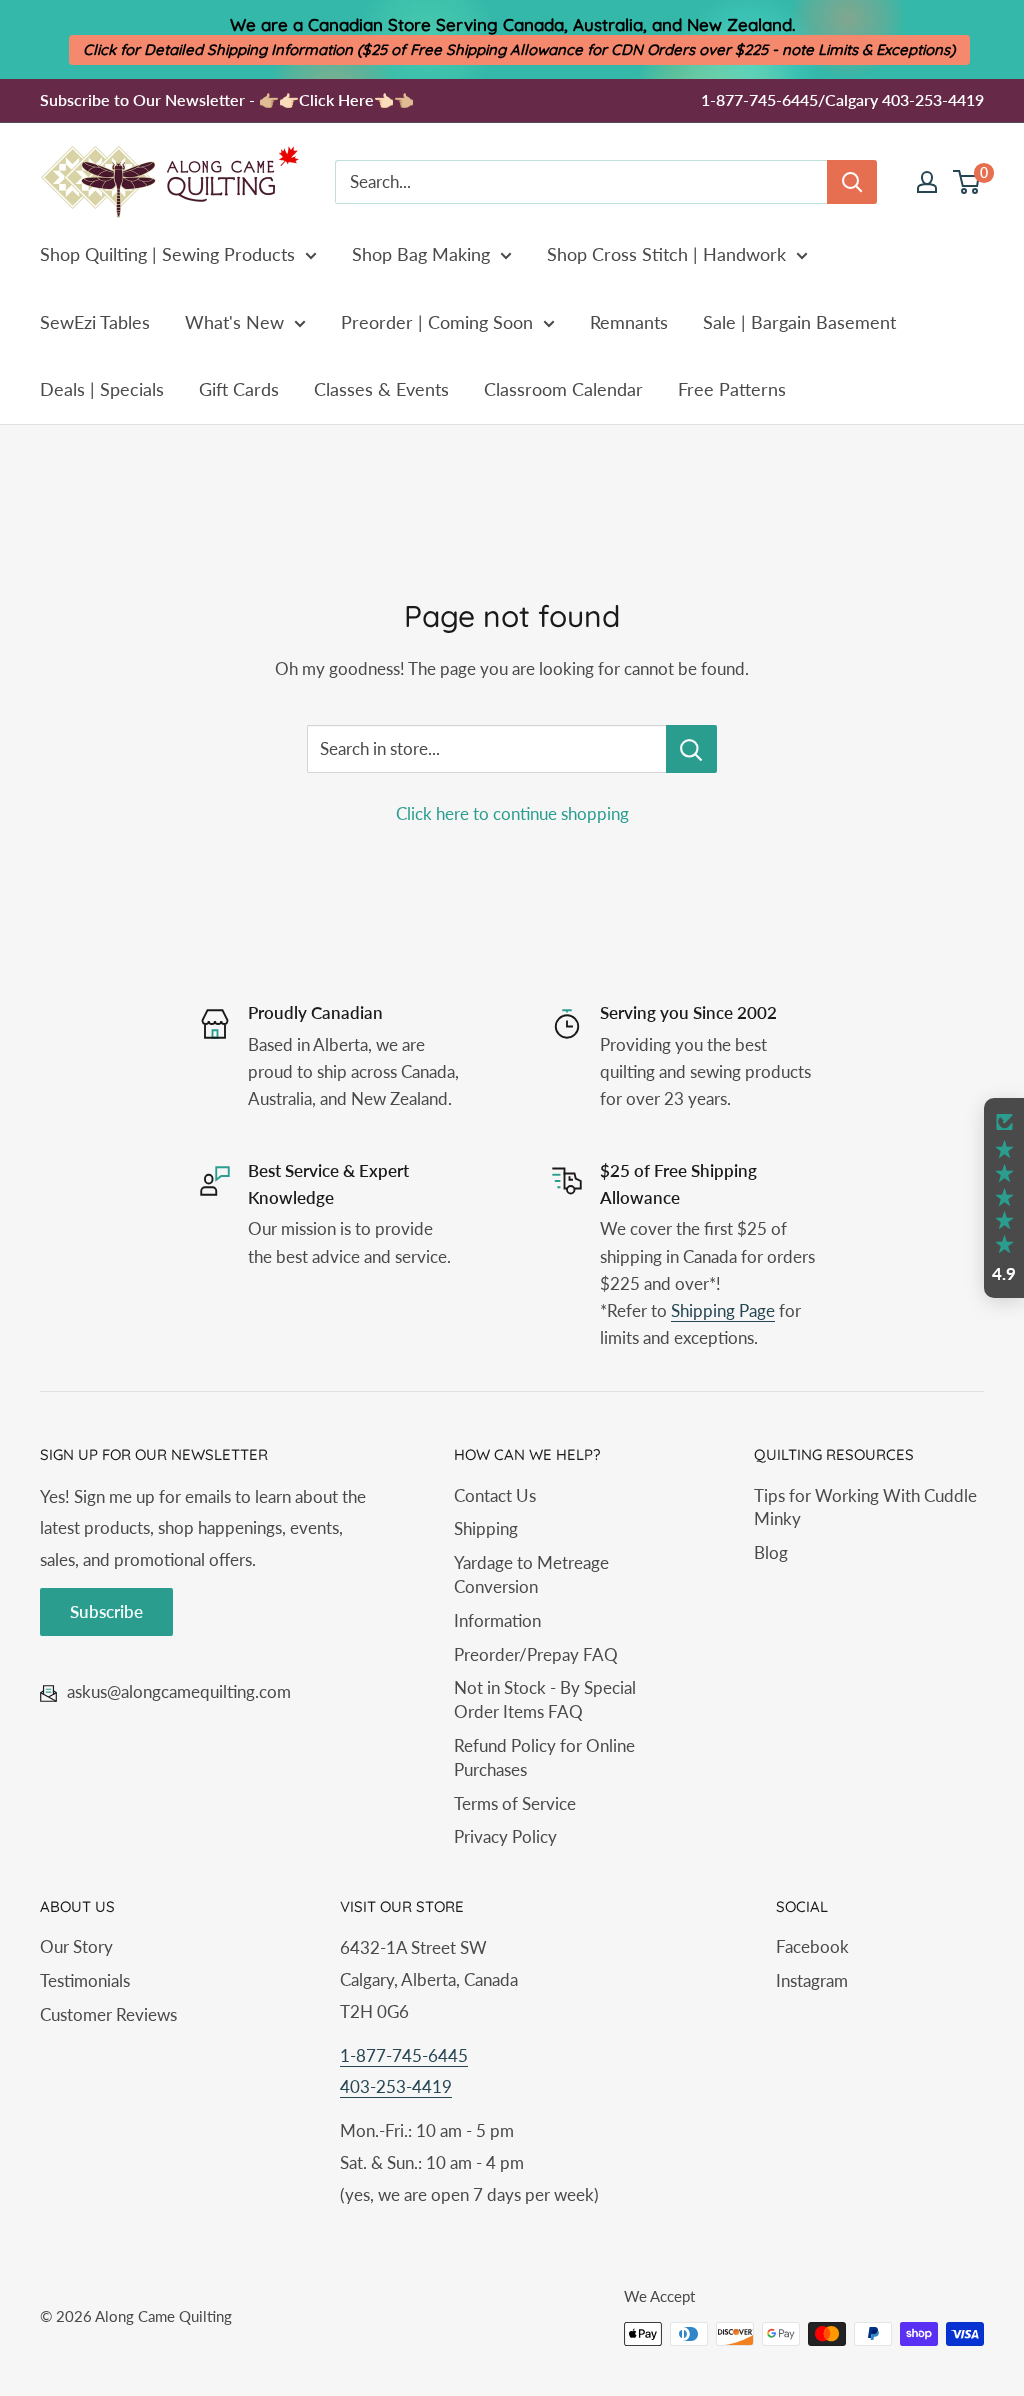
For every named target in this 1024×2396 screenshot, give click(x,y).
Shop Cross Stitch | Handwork (666, 254)
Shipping (486, 1528)
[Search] (852, 182)
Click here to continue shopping (512, 813)
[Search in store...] (691, 749)
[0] (967, 182)
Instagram (812, 1980)
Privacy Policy (505, 1836)
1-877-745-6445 (404, 2055)
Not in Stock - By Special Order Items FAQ (545, 1699)
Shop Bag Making (421, 254)
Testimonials (85, 1980)
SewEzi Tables (95, 322)
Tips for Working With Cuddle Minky (865, 1507)
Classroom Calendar (563, 389)
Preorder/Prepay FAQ (536, 1654)
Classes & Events (381, 389)
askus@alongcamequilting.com (179, 1691)
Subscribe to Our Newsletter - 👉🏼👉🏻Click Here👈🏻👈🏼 (227, 99)
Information (497, 1620)
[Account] (927, 182)
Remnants (629, 322)
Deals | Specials (102, 389)
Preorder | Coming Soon (437, 322)
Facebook (812, 1946)
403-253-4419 (396, 2086)
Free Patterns (732, 389)
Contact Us (495, 1495)
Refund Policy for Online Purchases (544, 1757)
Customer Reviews (108, 2014)
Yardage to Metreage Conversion (531, 1574)
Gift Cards (239, 389)
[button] (1004, 1198)
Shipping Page (723, 1310)
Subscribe (106, 1611)
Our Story (76, 1946)
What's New (234, 322)
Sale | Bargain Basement (799, 322)
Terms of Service (515, 1803)
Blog (771, 1552)
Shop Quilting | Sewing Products (167, 254)
